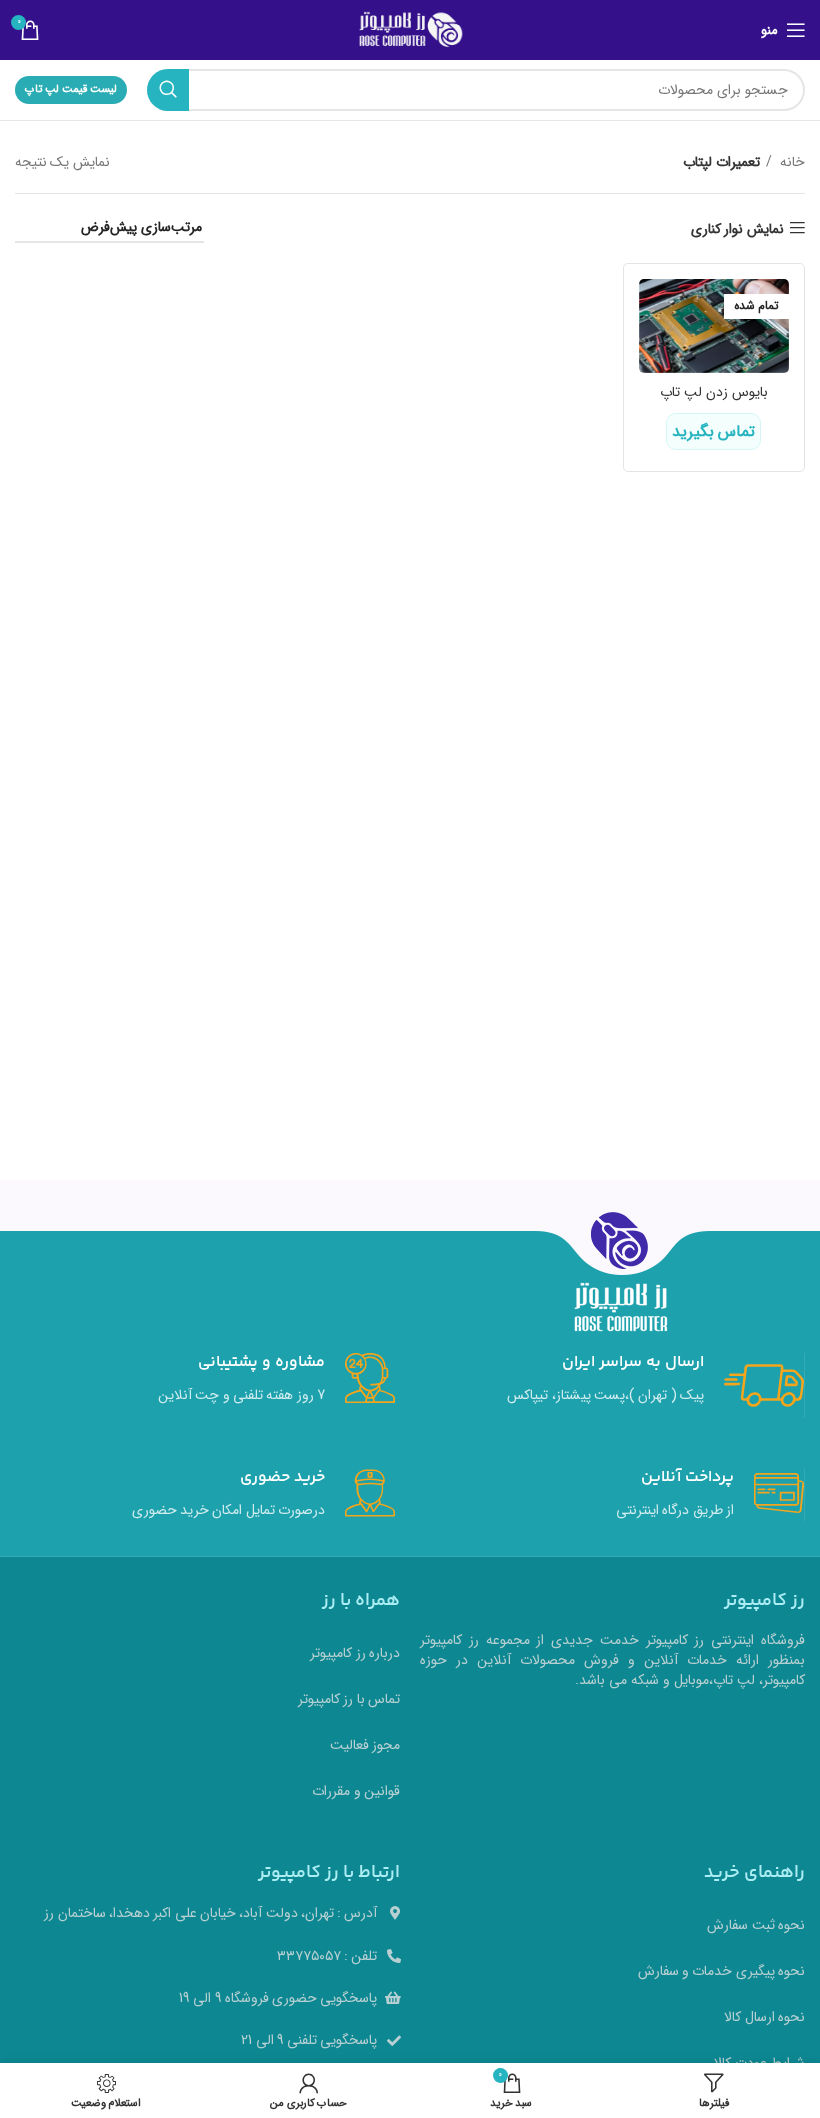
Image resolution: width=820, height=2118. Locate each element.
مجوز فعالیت (365, 1745)
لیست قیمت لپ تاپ (71, 89)
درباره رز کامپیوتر (355, 1653)
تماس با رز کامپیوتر (349, 1699)
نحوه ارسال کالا (764, 2017)
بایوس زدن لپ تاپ (714, 392)
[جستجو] (168, 90)
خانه (791, 162)
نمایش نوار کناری (737, 228)
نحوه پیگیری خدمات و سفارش (721, 1971)
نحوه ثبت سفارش (756, 1925)
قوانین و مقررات (356, 1791)
